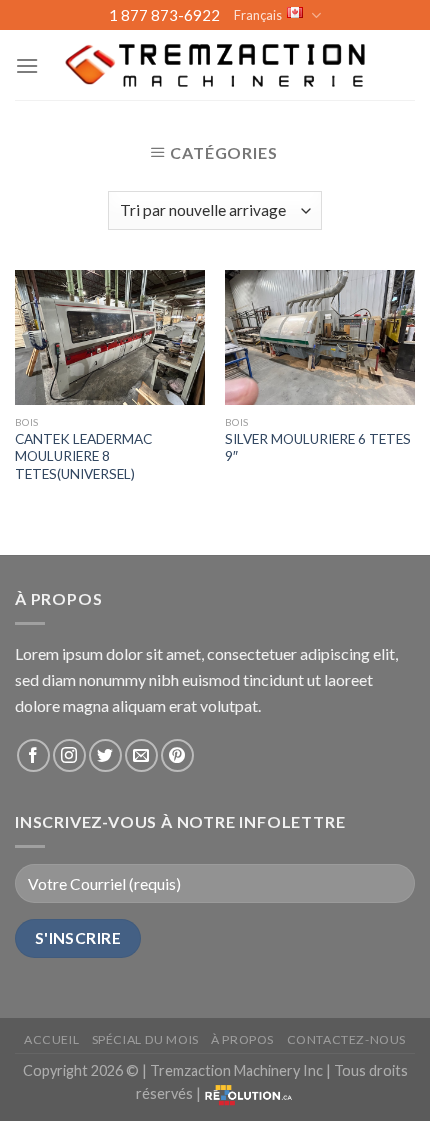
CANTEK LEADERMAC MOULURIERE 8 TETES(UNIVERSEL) (83, 456)
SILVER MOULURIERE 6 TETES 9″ (318, 448)
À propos (242, 1039)
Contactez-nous (347, 1039)
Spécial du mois (145, 1039)
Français (258, 15)
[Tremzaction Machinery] (215, 65)
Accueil (51, 1039)
